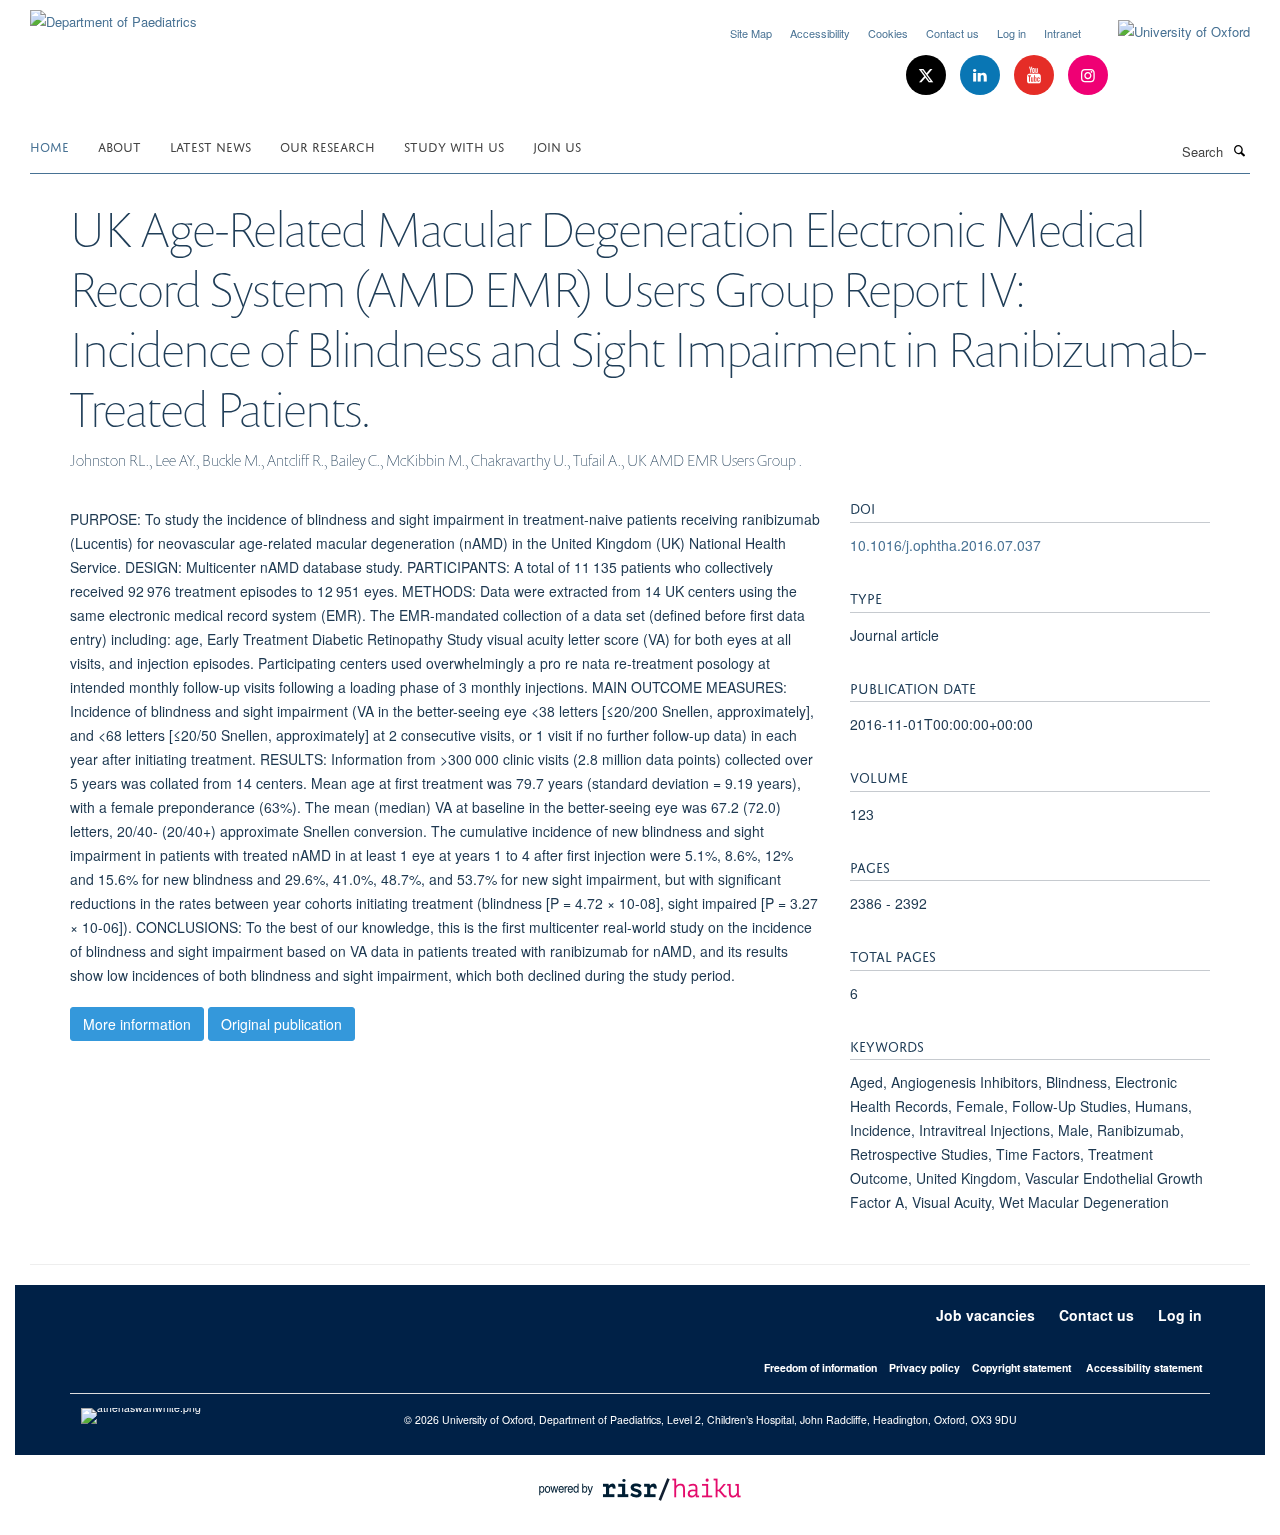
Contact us (952, 33)
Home (49, 145)
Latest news (210, 145)
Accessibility (820, 33)
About (119, 145)
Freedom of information (820, 1367)
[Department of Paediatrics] (113, 14)
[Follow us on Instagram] (1088, 75)
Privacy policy (924, 1367)
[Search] (1239, 150)
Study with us (454, 145)
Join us (557, 145)
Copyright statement (1021, 1367)
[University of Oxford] (1169, 32)
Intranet (1062, 33)
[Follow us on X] (928, 75)
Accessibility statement (1144, 1367)
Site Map (751, 33)
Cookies (888, 33)
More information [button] (137, 1024)
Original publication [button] (281, 1024)
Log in (1011, 33)
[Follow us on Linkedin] (982, 75)
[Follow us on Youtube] (1036, 75)
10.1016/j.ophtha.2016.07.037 (945, 545)
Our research (327, 145)
